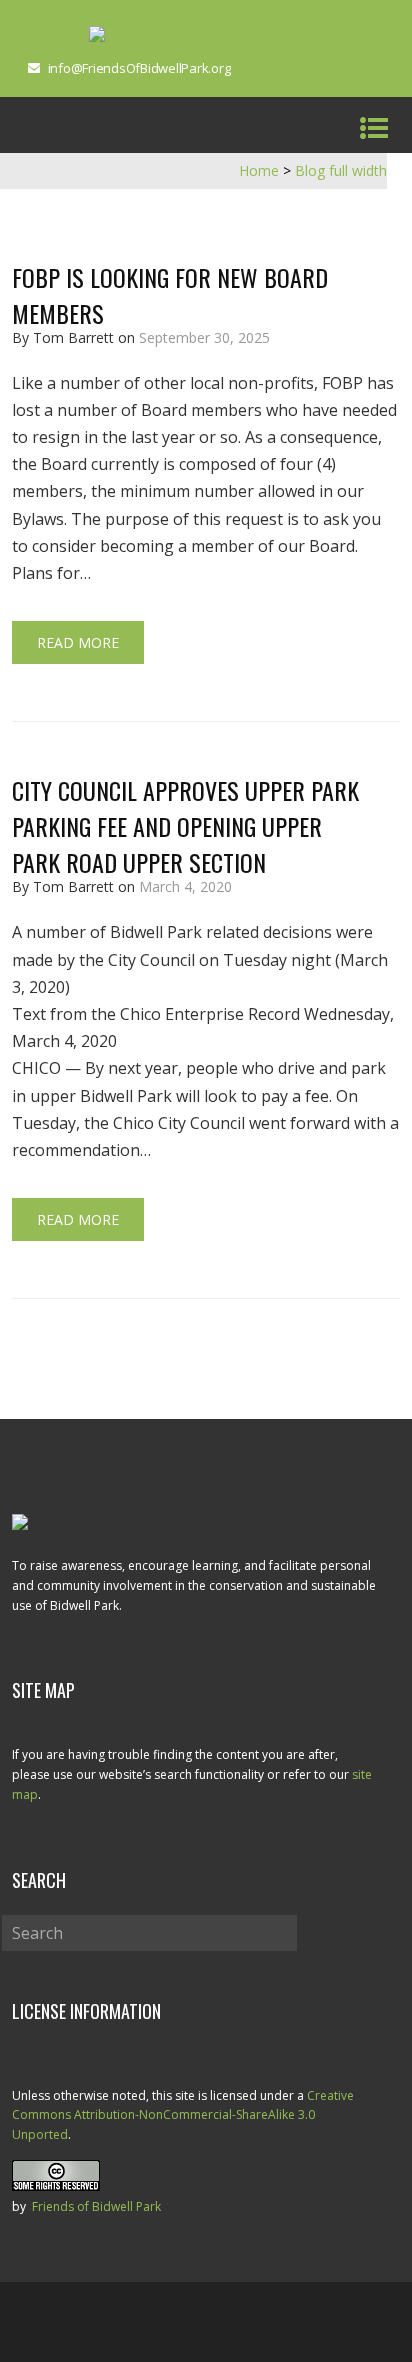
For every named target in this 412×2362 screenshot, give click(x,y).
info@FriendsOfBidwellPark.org (139, 68)
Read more (78, 642)
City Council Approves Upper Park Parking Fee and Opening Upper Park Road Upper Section (185, 826)
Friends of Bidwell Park (96, 2206)
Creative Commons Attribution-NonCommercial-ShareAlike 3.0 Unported (183, 2115)
